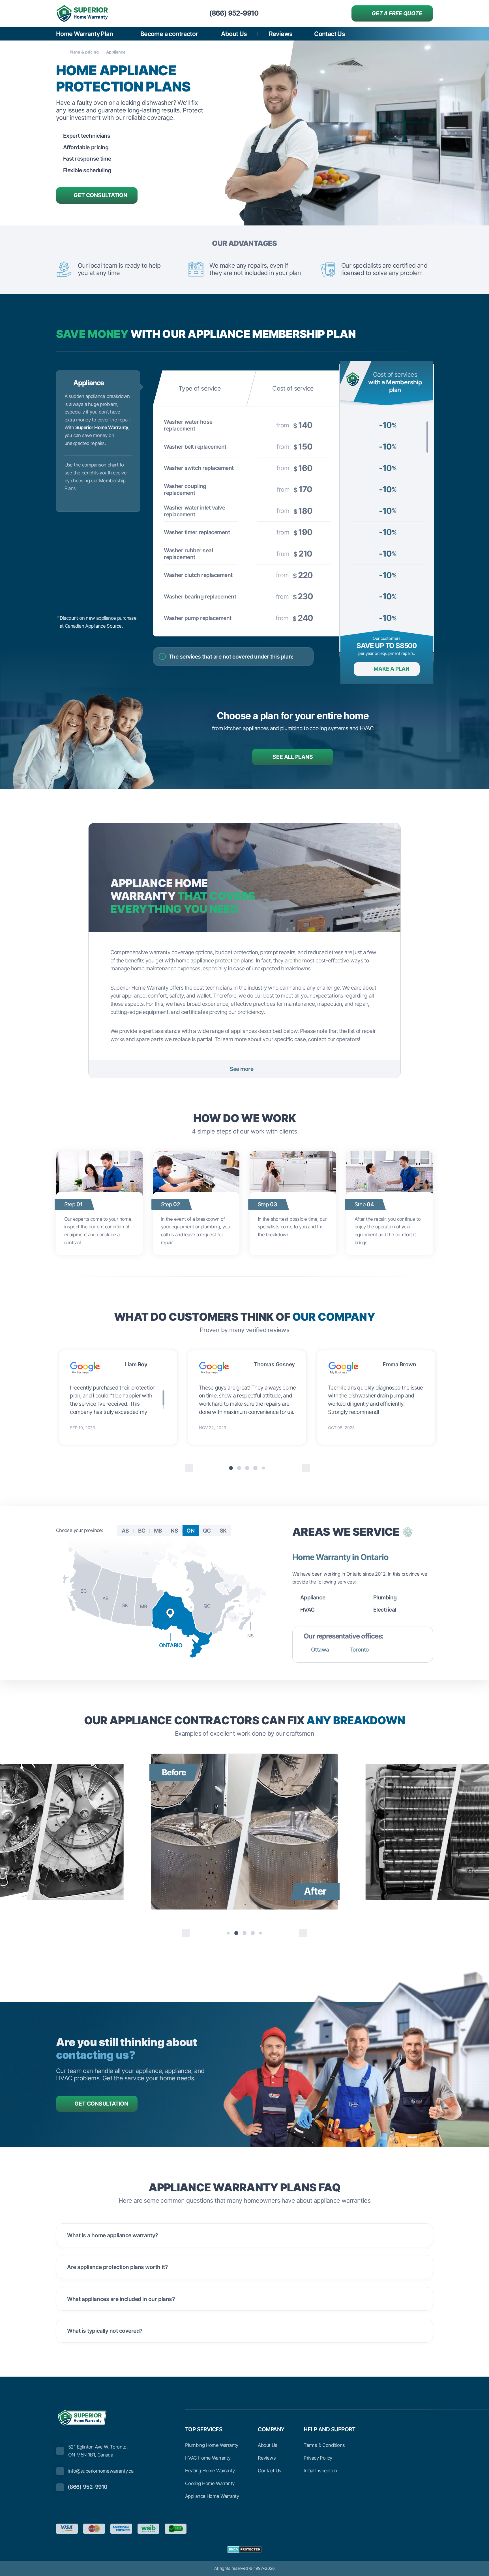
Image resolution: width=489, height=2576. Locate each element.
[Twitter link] (381, 2529)
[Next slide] (306, 1468)
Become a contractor (170, 34)
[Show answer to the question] (420, 2235)
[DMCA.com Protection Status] (244, 2549)
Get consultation (100, 195)
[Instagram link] (412, 2529)
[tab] (231, 1468)
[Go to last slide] (189, 1468)
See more (242, 1069)
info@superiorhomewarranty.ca (101, 2471)
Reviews (281, 34)
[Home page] (59, 52)
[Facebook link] (365, 2529)
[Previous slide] (186, 1933)
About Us (234, 34)
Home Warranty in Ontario (340, 1557)
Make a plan (392, 669)
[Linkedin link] (428, 2529)
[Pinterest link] (397, 2529)
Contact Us (330, 34)
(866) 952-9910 (88, 2487)
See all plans (293, 757)
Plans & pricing (84, 52)
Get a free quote (397, 13)
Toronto (360, 1650)
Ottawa (320, 1650)
